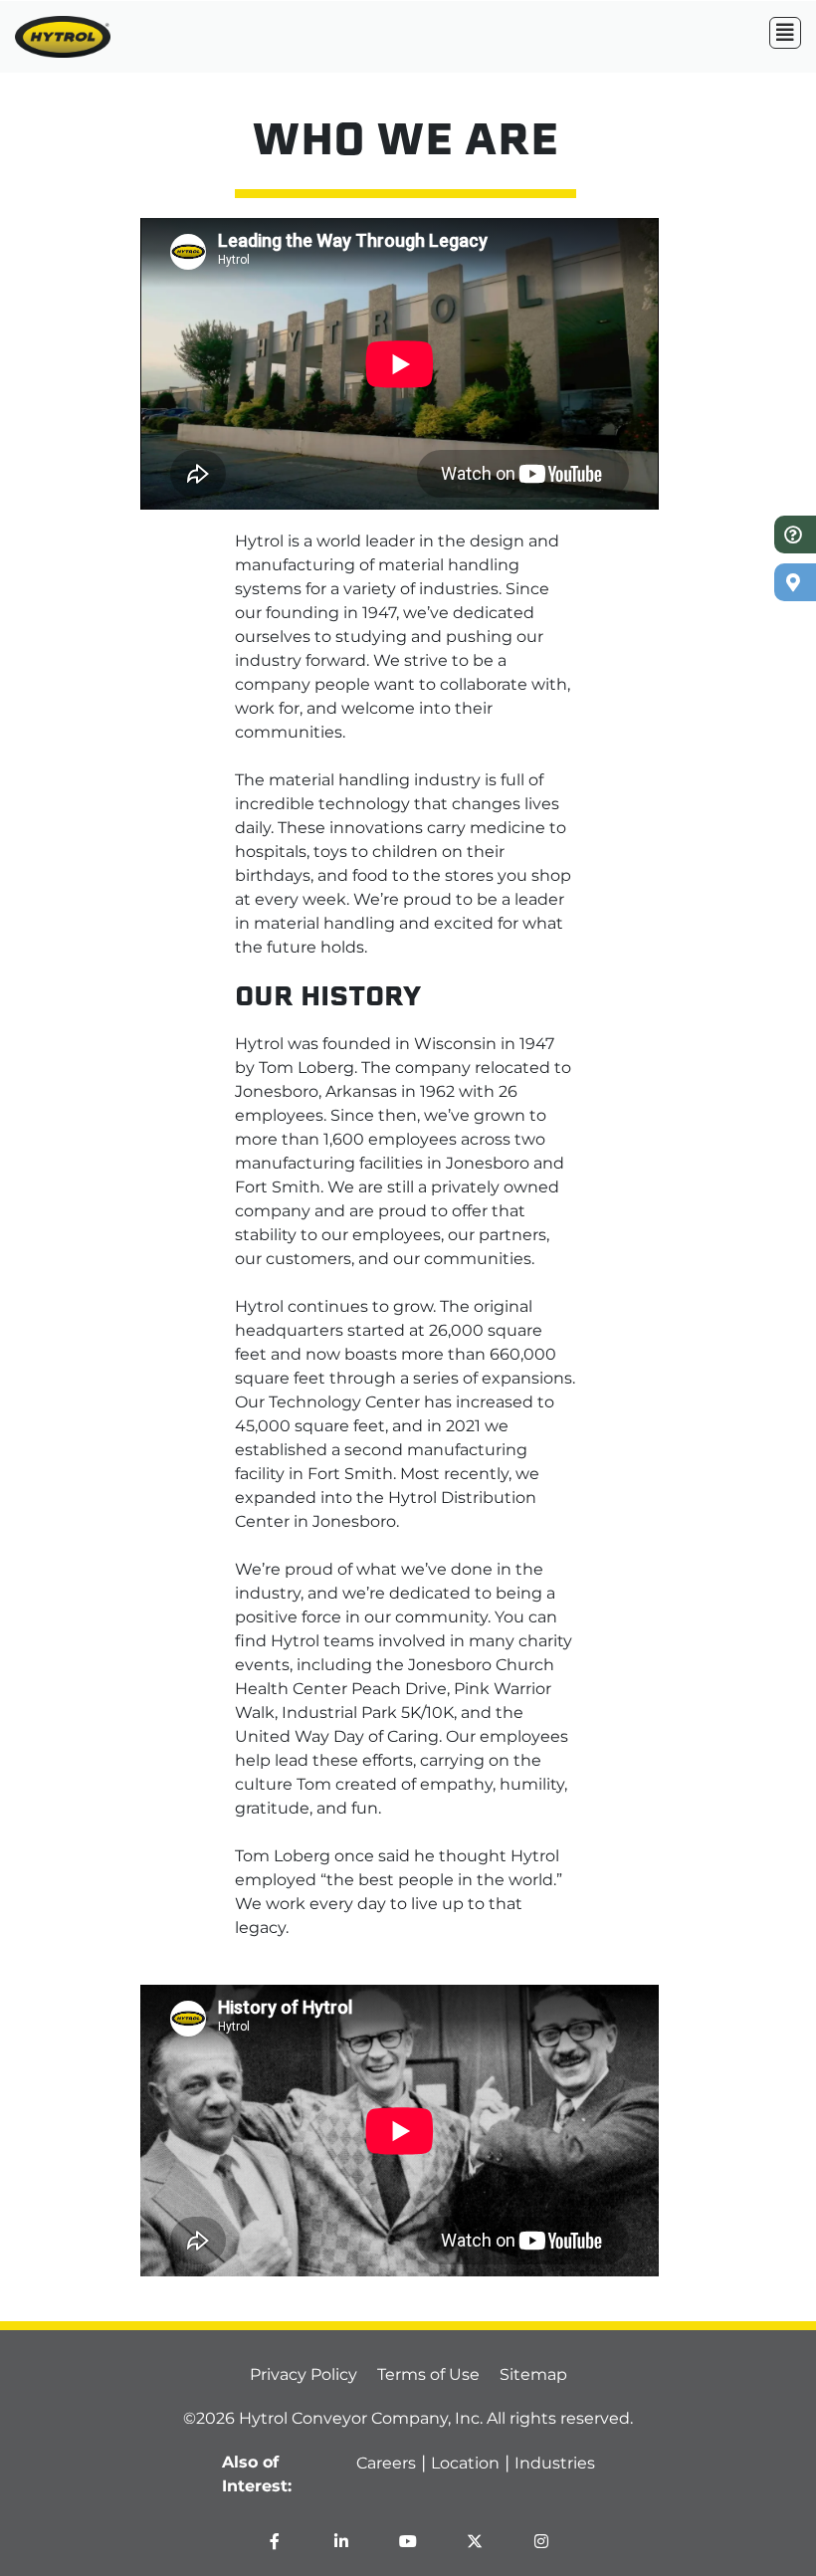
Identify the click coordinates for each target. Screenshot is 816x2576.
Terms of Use (428, 2374)
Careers (386, 2463)
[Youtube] (408, 2541)
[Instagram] (541, 2541)
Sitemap (533, 2374)
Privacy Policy (304, 2374)
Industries (555, 2463)
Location (465, 2463)
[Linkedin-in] (341, 2541)
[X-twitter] (475, 2541)
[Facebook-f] (275, 2541)
